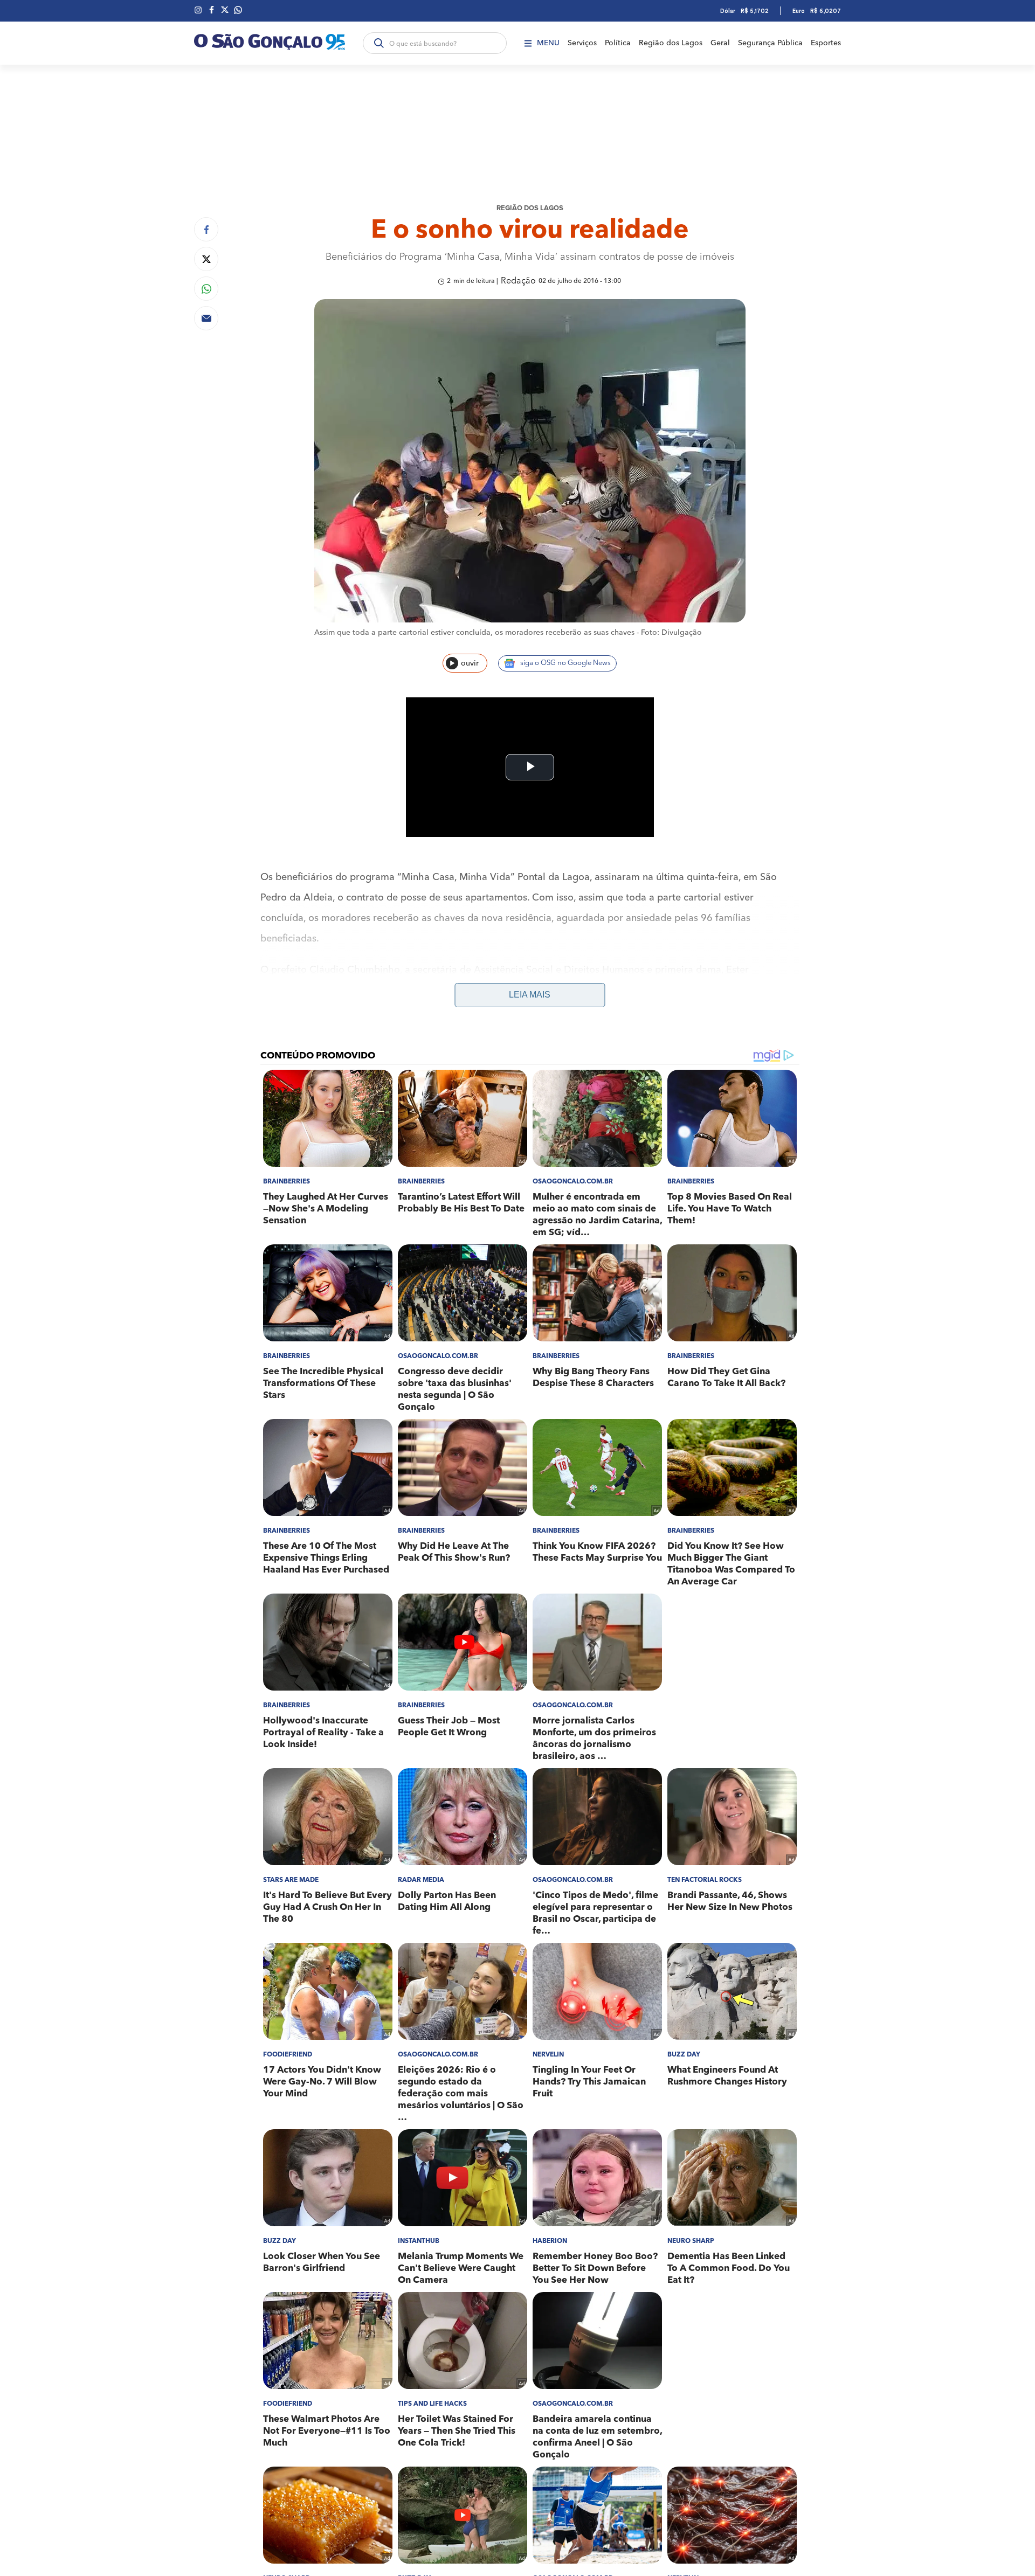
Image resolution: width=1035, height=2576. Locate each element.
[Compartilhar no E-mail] (206, 318)
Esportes (826, 43)
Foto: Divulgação (671, 633)
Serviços (582, 43)
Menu (548, 43)
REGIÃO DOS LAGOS (530, 208)
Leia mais (530, 995)
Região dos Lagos (671, 43)
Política (618, 43)
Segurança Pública (770, 43)
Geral (720, 43)
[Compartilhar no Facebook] (206, 229)
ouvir (470, 663)
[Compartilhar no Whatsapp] (206, 289)
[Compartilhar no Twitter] (206, 259)
